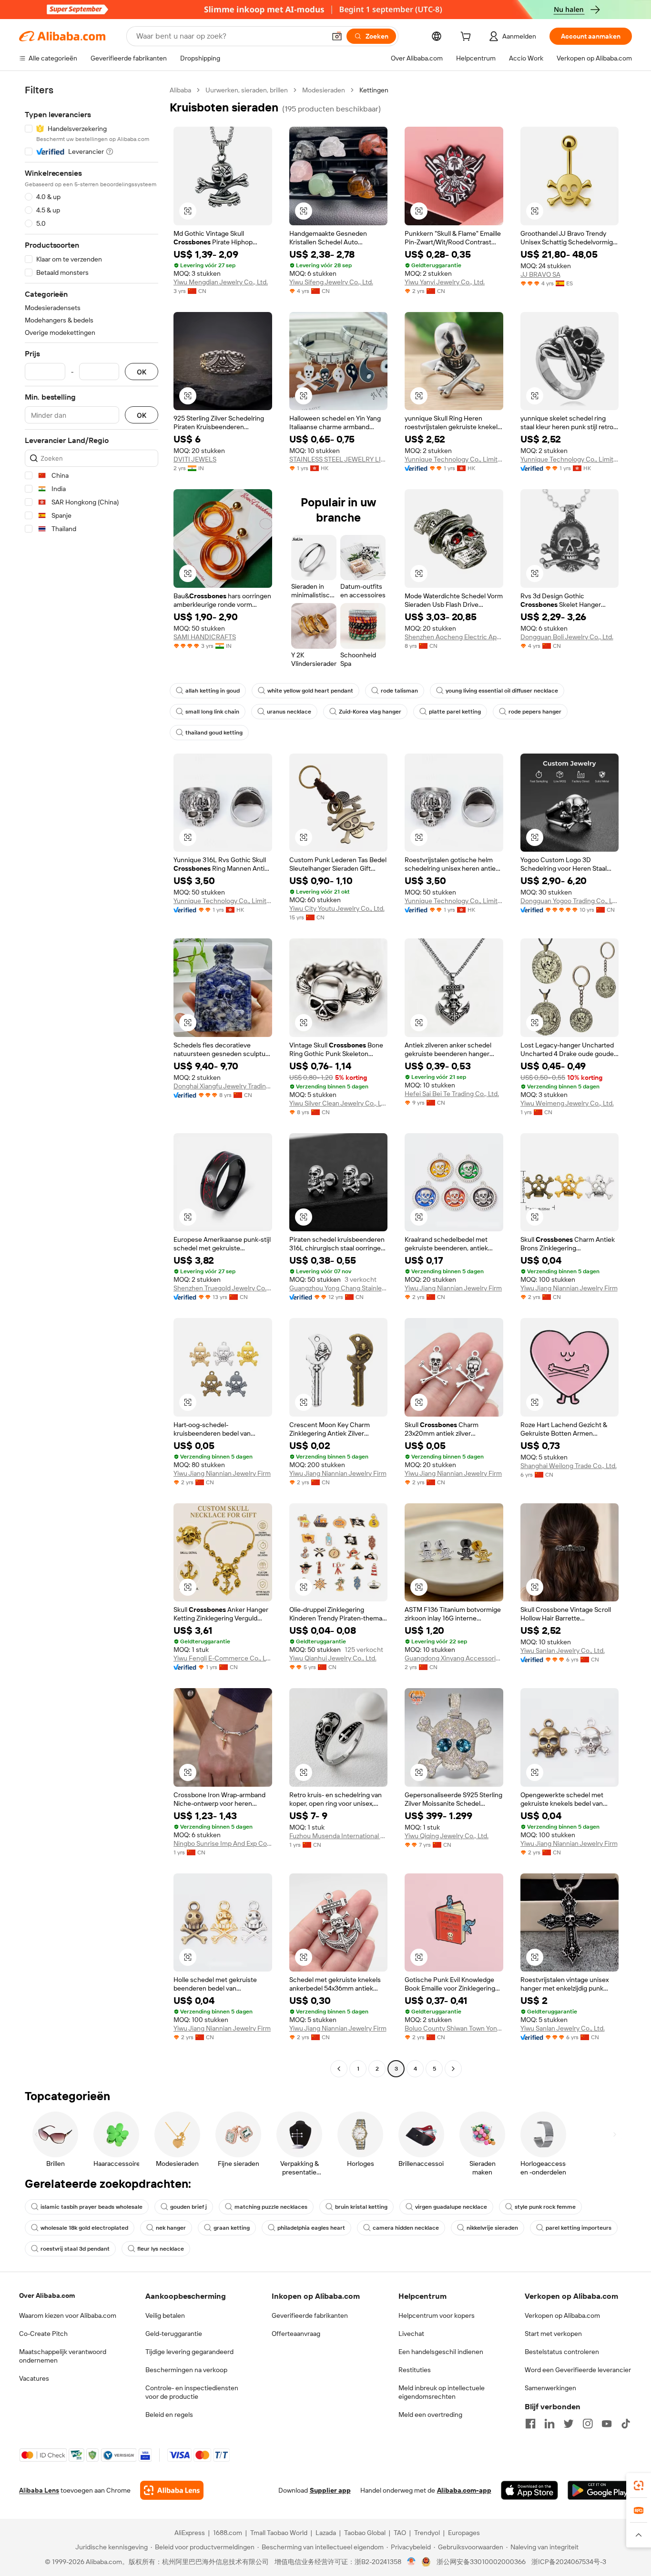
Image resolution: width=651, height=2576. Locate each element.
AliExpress (190, 2533)
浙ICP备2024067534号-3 (569, 2562)
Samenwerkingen (550, 2388)
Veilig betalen (165, 2315)
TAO (400, 2533)
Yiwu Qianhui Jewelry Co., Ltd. (333, 1658)
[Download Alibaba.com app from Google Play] (600, 2490)
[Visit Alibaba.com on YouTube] (607, 2424)
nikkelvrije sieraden (492, 2228)
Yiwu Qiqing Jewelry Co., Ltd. (447, 1836)
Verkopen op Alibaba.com (562, 2315)
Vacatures (34, 2378)
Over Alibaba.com (47, 2295)
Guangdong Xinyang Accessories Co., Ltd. (454, 1658)
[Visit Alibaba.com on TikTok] (626, 2424)
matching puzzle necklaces (271, 2207)
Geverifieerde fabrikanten (310, 2315)
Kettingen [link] (374, 90)
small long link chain (212, 712)
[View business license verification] (412, 2562)
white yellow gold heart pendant (310, 691)
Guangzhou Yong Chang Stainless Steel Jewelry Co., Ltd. (339, 1288)
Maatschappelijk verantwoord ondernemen (63, 2356)
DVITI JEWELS (195, 459)
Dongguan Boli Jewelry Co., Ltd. (567, 637)
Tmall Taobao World (279, 2533)
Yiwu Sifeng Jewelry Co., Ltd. (331, 282)
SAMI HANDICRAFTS (205, 637)
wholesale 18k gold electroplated (84, 2228)
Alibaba (180, 90)
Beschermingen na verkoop (186, 2370)
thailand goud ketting (214, 733)
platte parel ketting (455, 712)
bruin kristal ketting (361, 2207)
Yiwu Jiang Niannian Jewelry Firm (453, 1288)
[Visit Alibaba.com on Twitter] (569, 2424)
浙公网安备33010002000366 (481, 2562)
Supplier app (330, 2490)
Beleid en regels (169, 2415)
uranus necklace (289, 712)
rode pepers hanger (535, 712)
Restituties (415, 2370)
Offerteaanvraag (296, 2334)
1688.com (228, 2533)
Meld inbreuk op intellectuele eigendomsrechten (442, 2392)
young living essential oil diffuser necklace (502, 691)
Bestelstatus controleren (562, 2352)
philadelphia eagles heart (311, 2228)
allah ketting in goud (213, 691)
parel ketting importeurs (579, 2228)
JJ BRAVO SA (540, 274)
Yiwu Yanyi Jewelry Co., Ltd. (445, 282)
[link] (639, 2485)
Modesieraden (324, 90)
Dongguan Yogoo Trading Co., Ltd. (570, 901)
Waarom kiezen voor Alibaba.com (68, 2315)
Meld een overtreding (430, 2415)
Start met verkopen (553, 2334)
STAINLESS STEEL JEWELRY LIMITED (339, 459)
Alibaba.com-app (464, 2490)
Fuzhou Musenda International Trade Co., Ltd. (339, 1836)
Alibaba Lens (39, 2490)
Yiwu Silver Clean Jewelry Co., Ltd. (339, 1103)
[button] (337, 36)
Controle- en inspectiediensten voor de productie (192, 2392)
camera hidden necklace (406, 2228)
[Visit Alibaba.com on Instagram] (588, 2424)
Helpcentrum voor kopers (437, 2315)
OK (142, 372)
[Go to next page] (453, 2069)
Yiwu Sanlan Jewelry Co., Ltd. (563, 1650)
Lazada (326, 2533)
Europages (464, 2533)
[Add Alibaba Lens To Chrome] (172, 2490)
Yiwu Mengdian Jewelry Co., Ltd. (221, 282)
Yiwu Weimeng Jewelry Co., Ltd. (567, 1103)
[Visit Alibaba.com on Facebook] (530, 2424)
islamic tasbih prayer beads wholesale (92, 2207)
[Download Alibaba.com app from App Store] (529, 2490)
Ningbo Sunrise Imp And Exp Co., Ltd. (223, 1843)
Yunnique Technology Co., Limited (454, 459)
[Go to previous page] (339, 2069)
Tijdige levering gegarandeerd (189, 2352)
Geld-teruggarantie (174, 2334)
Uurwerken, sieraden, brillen (247, 90)
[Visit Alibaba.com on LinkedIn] (549, 2424)
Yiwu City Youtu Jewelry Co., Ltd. (337, 908)
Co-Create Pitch (43, 2334)
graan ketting (232, 2228)
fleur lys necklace (161, 2249)
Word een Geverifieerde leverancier (578, 2370)
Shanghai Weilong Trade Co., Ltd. (569, 1466)
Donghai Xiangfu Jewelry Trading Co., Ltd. (223, 1086)
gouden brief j (188, 2207)
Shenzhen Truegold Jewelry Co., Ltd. (223, 1288)
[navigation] (92, 1081)
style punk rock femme (545, 2207)
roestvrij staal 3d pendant (75, 2249)
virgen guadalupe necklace (451, 2207)
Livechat (411, 2334)
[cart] (468, 38)
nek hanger (171, 2228)
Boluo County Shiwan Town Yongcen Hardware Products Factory (454, 2028)
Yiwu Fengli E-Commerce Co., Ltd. (223, 1658)
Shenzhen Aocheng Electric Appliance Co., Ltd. (454, 637)
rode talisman (399, 691)
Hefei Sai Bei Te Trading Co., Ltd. (452, 1094)
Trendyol (427, 2533)
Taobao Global (365, 2533)
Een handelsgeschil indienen (441, 2352)
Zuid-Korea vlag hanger (370, 712)
